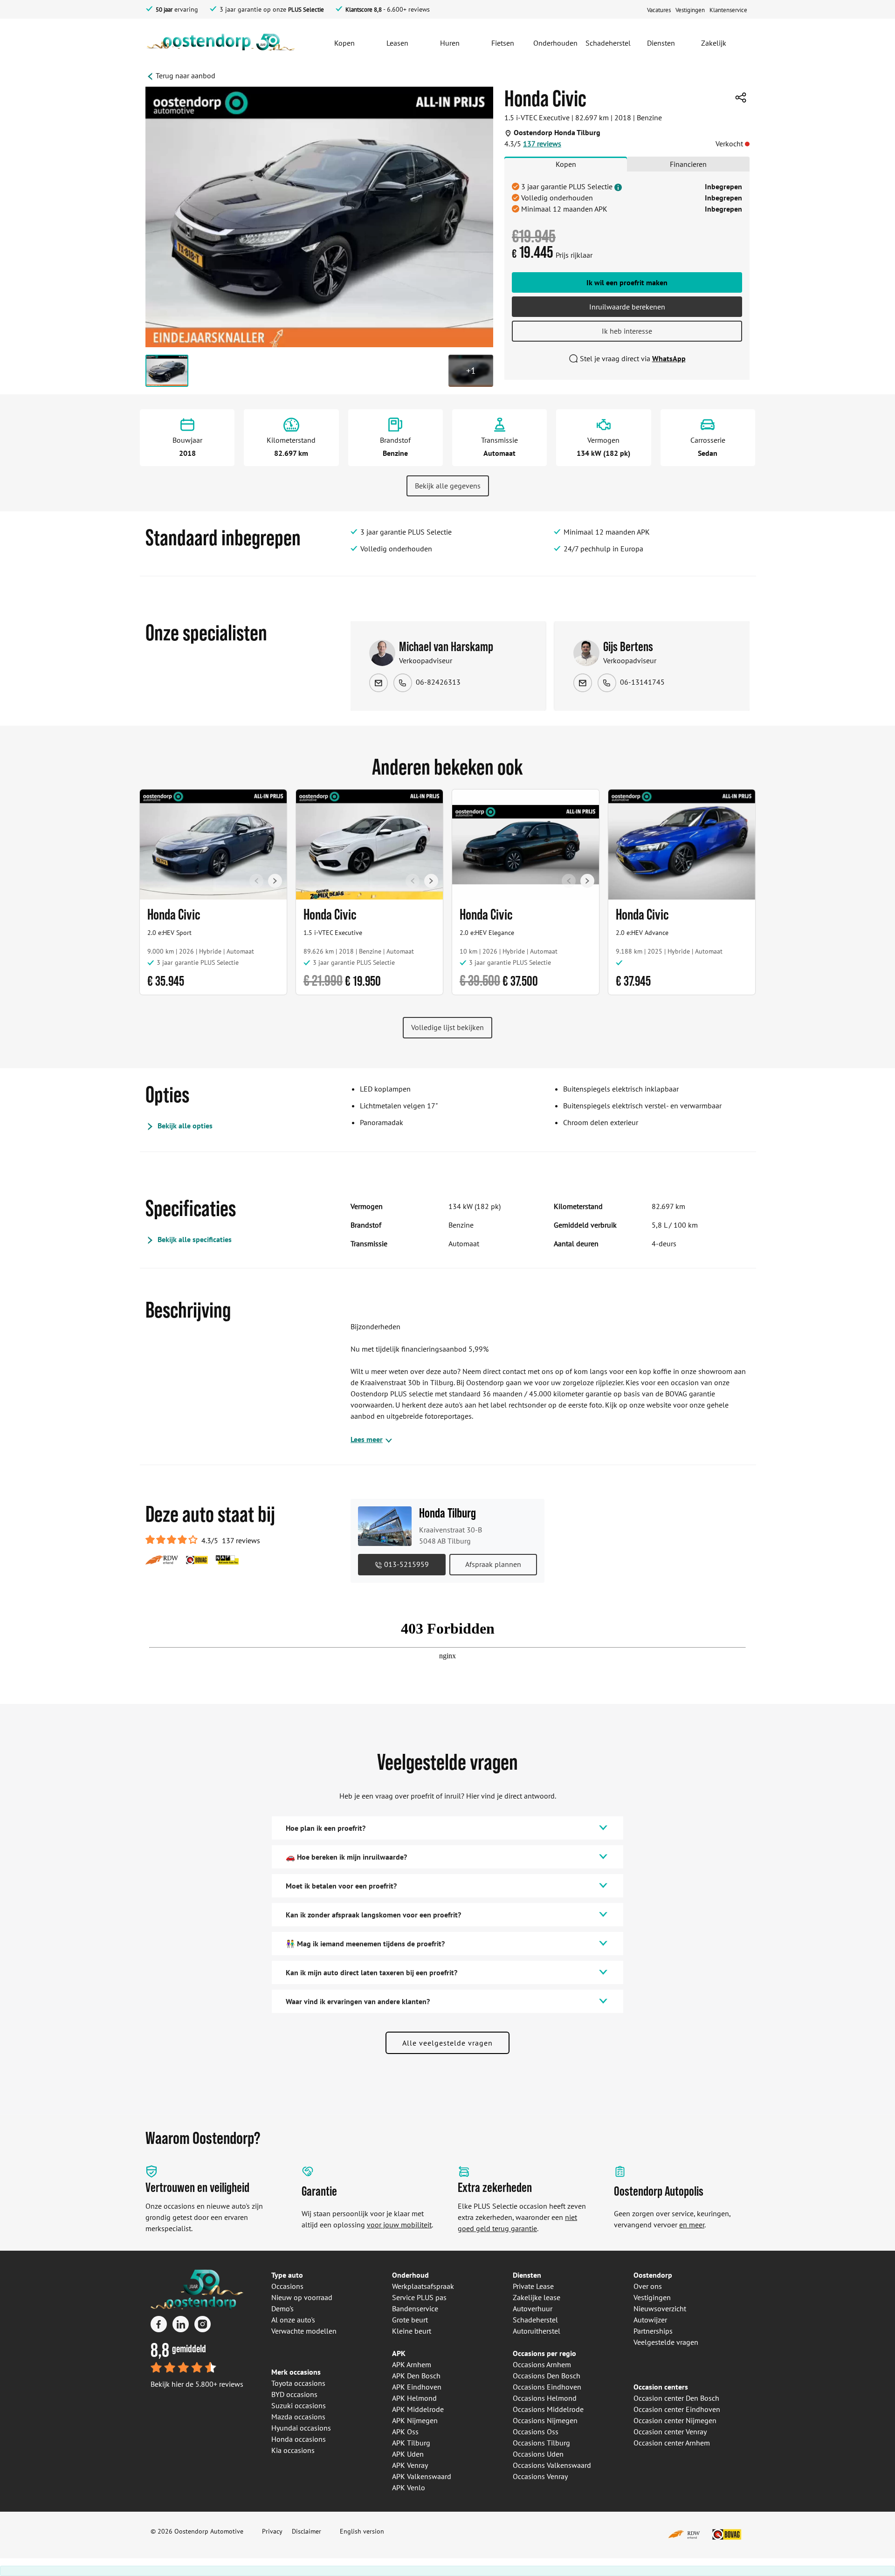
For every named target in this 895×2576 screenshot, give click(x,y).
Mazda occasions (298, 2417)
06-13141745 (642, 682)
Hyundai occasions (301, 2428)
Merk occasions (296, 2372)
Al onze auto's (293, 2320)
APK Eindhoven (417, 2387)
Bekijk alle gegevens (448, 486)
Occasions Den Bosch (547, 2376)
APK (399, 2353)
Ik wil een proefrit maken (627, 282)
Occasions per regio (544, 2353)
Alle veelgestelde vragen (447, 2043)
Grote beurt (410, 2320)
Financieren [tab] (688, 164)
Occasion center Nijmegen (675, 2420)
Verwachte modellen (304, 2331)
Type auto (287, 2275)
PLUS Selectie (306, 10)
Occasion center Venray (670, 2432)
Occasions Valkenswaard (552, 2465)
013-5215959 (406, 1564)
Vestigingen (652, 2297)
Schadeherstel (535, 2320)
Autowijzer (650, 2320)
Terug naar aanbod (186, 76)
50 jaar (164, 10)
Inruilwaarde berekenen (627, 307)
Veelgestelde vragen (666, 2342)
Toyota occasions (298, 2383)
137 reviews (542, 144)
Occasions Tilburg (541, 2443)
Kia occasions (293, 2450)
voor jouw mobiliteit (399, 2225)
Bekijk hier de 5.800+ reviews (197, 2384)
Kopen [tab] (566, 164)
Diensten (527, 2275)
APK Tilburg (411, 2443)
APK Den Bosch (416, 2376)
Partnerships (653, 2331)
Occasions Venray (540, 2476)
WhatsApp (669, 358)
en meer (692, 2225)
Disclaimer (306, 2531)
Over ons (648, 2286)
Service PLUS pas (419, 2297)
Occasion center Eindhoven (677, 2409)
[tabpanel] (627, 226)
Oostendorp (653, 2275)
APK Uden (408, 2454)
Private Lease (533, 2286)
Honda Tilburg (447, 1513)
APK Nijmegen (415, 2420)
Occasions (287, 2286)
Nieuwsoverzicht (660, 2308)
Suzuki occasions (299, 2405)
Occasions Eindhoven (547, 2387)
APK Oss (405, 2432)
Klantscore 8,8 (364, 10)
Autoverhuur (533, 2308)
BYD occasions (294, 2394)
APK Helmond (414, 2398)
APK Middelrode (418, 2409)
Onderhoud (410, 2275)
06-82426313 (438, 682)
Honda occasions (299, 2439)
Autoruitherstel (537, 2331)
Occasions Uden (538, 2454)
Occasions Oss (536, 2432)
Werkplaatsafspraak (423, 2286)
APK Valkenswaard (422, 2476)
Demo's (282, 2308)
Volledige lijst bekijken (447, 1027)
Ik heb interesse (627, 331)
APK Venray (410, 2465)
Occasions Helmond (545, 2398)
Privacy (272, 2531)
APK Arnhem (412, 2364)
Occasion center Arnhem (672, 2443)
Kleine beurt (412, 2331)
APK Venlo (409, 2487)
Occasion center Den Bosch (676, 2398)
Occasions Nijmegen (545, 2420)
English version (362, 2531)
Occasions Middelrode (548, 2409)
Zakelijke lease (537, 2297)
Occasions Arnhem (542, 2364)
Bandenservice (415, 2308)
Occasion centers (661, 2387)
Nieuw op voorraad (302, 2297)
